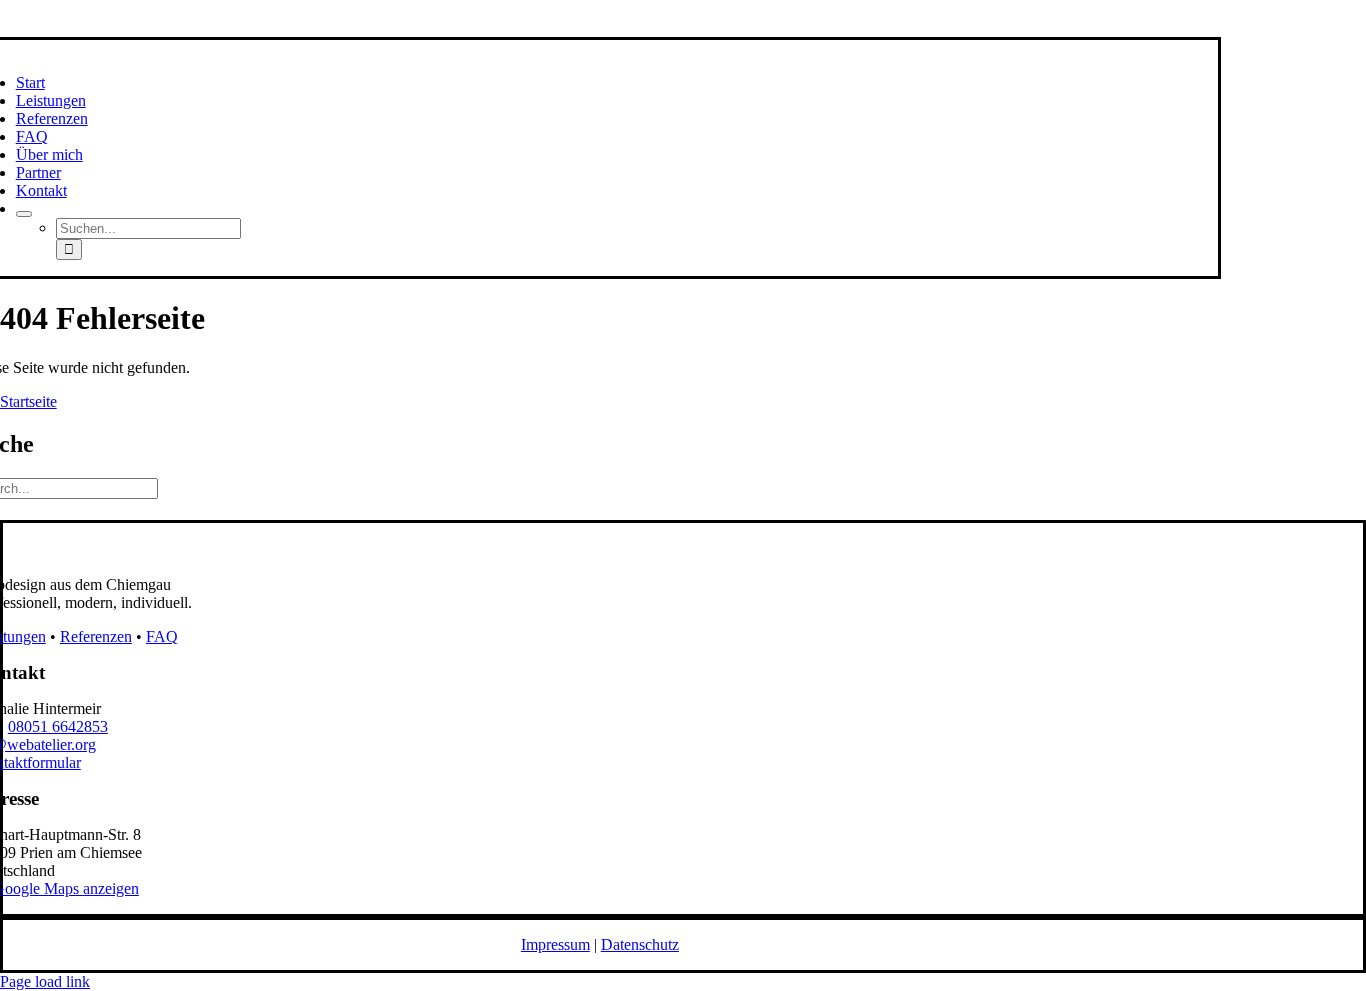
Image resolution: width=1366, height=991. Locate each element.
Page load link (45, 981)
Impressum (555, 944)
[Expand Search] (24, 214)
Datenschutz (640, 944)
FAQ (162, 636)
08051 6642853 (58, 726)
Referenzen (96, 636)
